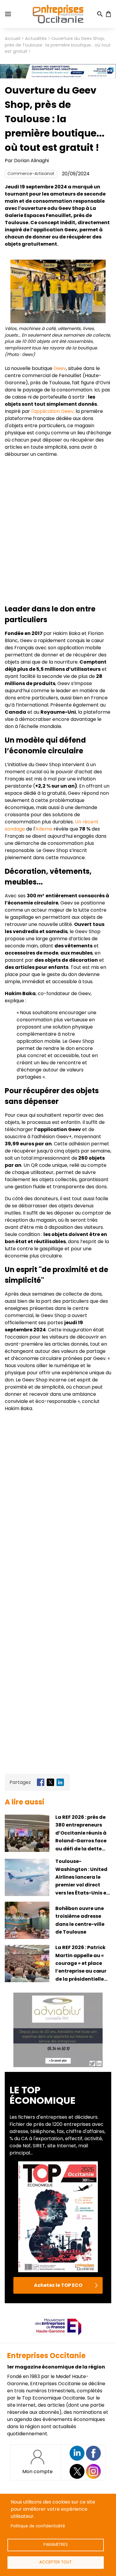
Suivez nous (77, 2453)
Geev (60, 368)
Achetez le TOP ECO (58, 2285)
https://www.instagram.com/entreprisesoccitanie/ (93, 2471)
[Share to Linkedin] (60, 1782)
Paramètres (56, 2545)
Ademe (44, 829)
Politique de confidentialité (38, 2526)
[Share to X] (50, 1782)
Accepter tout (55, 2562)
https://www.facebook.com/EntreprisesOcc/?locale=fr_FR (93, 2453)
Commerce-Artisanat (31, 174)
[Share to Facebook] (41, 1782)
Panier (108, 14)
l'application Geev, (52, 411)
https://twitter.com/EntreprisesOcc (77, 2471)
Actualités (36, 38)
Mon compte (37, 2472)
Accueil (12, 38)
